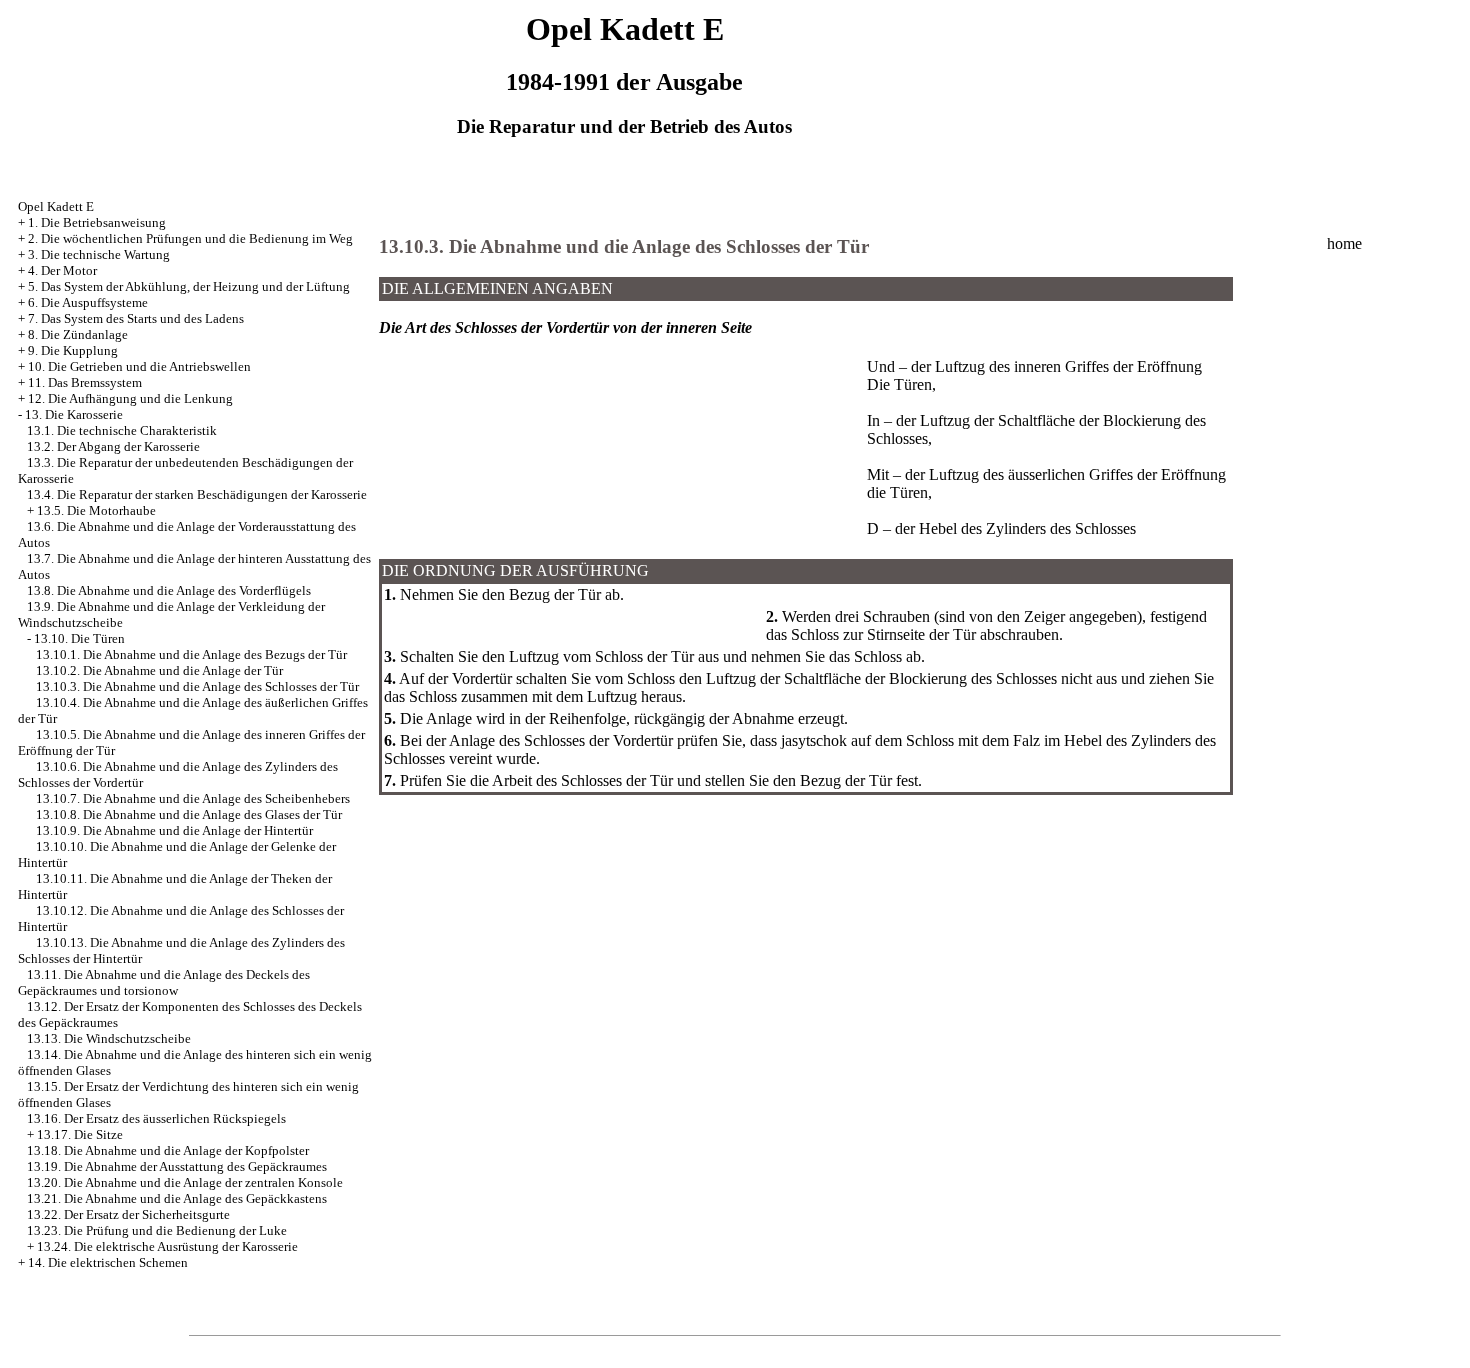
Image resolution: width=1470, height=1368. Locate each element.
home (1344, 243)
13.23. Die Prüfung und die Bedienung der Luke (157, 1230)
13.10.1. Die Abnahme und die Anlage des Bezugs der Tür (191, 654)
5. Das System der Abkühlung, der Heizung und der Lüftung (189, 286)
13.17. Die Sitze (80, 1134)
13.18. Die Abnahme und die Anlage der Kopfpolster (168, 1150)
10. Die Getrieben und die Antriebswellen (139, 366)
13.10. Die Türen (79, 638)
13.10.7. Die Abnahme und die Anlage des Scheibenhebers (193, 798)
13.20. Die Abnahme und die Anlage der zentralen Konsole (185, 1182)
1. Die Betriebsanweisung (97, 222)
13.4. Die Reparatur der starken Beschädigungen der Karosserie (197, 494)
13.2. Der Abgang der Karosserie (113, 446)
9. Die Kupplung (73, 350)
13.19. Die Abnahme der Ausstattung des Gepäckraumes (177, 1166)
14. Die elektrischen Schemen (108, 1262)
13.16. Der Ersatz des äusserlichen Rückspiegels (156, 1118)
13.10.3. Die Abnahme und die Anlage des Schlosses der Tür (197, 686)
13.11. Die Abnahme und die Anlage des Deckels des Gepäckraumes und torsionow (164, 982)
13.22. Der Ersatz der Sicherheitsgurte (128, 1214)
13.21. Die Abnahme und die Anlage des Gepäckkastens (177, 1198)
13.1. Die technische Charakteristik (122, 430)
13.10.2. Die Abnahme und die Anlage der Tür (159, 670)
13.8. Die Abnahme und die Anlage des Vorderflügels (169, 590)
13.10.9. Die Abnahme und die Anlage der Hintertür (174, 830)
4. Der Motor (62, 270)
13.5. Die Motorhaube (96, 510)
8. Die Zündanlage (78, 334)
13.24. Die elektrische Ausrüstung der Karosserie (167, 1246)
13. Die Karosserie (74, 414)
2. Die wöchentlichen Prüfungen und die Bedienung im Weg (190, 238)
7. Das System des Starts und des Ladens (136, 318)
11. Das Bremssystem (85, 382)
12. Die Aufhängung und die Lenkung (130, 398)
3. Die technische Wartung (99, 254)
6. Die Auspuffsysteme (88, 302)
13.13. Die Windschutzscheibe (109, 1038)
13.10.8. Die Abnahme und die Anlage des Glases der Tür (189, 814)
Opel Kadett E (56, 206)
